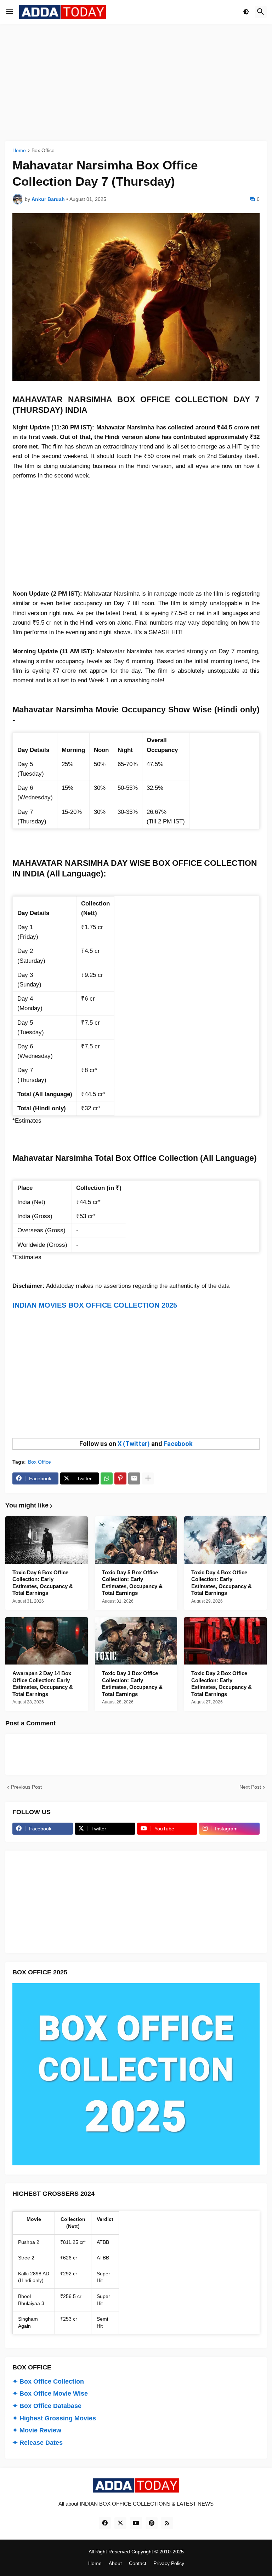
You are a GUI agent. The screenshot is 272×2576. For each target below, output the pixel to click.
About (115, 2563)
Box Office (43, 150)
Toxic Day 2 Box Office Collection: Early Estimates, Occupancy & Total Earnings (222, 1684)
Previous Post (26, 1787)
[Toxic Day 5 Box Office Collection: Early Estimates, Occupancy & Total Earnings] (136, 1540)
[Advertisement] (136, 82)
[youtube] (136, 2523)
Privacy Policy (169, 2563)
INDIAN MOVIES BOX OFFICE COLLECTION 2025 (95, 1305)
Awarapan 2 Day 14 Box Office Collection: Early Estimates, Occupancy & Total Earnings (43, 1684)
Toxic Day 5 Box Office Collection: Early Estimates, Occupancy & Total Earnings (132, 1583)
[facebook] (105, 2523)
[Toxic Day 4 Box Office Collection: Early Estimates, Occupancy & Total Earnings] (225, 1540)
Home (19, 150)
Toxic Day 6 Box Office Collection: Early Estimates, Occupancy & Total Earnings (43, 1583)
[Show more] (148, 1478)
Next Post (250, 1787)
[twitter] (120, 2523)
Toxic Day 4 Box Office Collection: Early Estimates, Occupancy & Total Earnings (222, 1583)
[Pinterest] (120, 1478)
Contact (138, 2563)
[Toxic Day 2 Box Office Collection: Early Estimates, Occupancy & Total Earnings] (225, 1641)
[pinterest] (152, 2523)
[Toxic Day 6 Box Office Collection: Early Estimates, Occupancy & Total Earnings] (47, 1540)
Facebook (178, 1444)
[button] (10, 12)
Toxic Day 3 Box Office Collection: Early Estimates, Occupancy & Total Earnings (132, 1684)
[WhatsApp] (107, 1478)
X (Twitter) (134, 1444)
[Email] (134, 1478)
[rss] (167, 2523)
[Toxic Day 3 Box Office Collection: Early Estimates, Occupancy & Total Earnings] (136, 1641)
